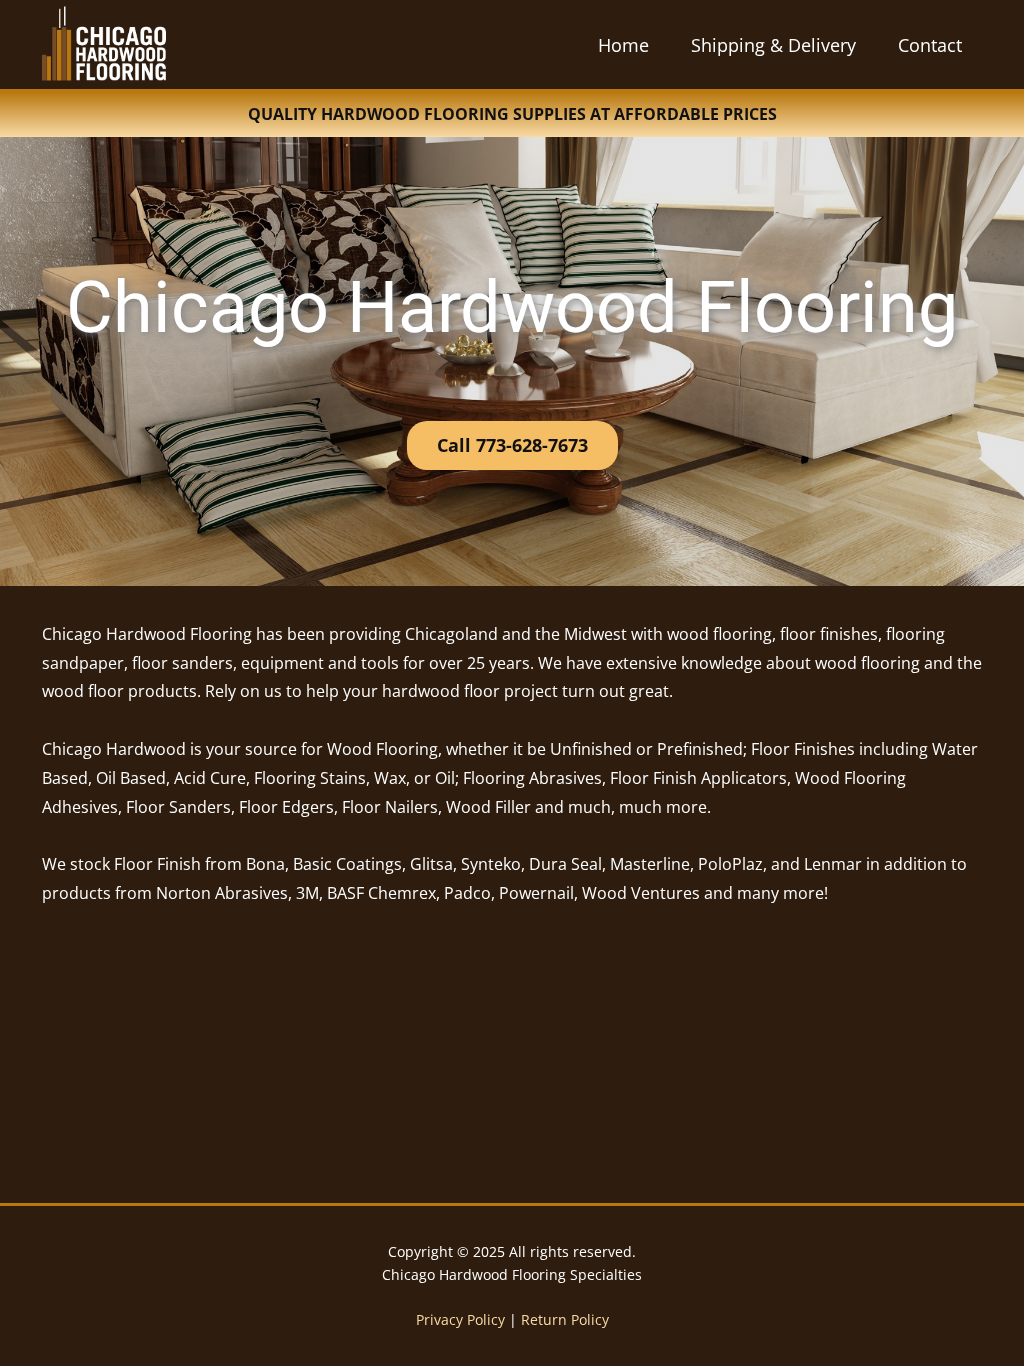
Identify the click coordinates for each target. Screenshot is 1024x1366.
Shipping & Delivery (773, 45)
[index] (104, 42)
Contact (930, 45)
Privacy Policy (460, 1319)
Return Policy (565, 1319)
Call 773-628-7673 (512, 445)
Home (623, 45)
